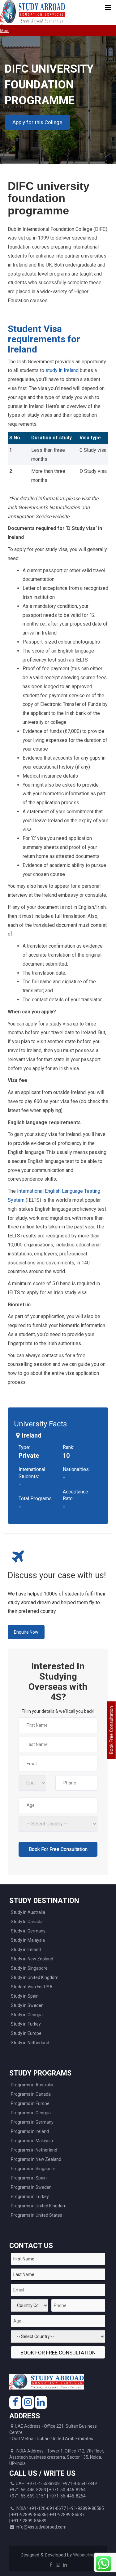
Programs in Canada (31, 2094)
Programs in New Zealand (36, 2159)
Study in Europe (26, 2033)
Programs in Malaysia (32, 2141)
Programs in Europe (30, 2103)
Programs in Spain (29, 2178)
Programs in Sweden (31, 2187)
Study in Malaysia (28, 1940)
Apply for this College (37, 122)
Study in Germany (28, 1931)
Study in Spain (25, 1996)
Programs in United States (37, 2215)
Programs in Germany (32, 2122)
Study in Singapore (29, 1968)
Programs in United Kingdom (39, 2206)
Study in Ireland (26, 1950)
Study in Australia (28, 1912)
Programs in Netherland (34, 2150)
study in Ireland (62, 370)
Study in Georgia (27, 2015)
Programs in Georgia (31, 2113)
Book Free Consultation (111, 1730)
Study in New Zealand (32, 1959)
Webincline (84, 2555)
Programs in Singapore (33, 2169)
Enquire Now (26, 1632)
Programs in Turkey (30, 2197)
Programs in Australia (32, 2085)
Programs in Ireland (30, 2131)
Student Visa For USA (32, 1987)
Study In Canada (27, 1922)
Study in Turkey (26, 2024)
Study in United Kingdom (35, 1977)
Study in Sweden (27, 2005)
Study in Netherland (30, 2043)
